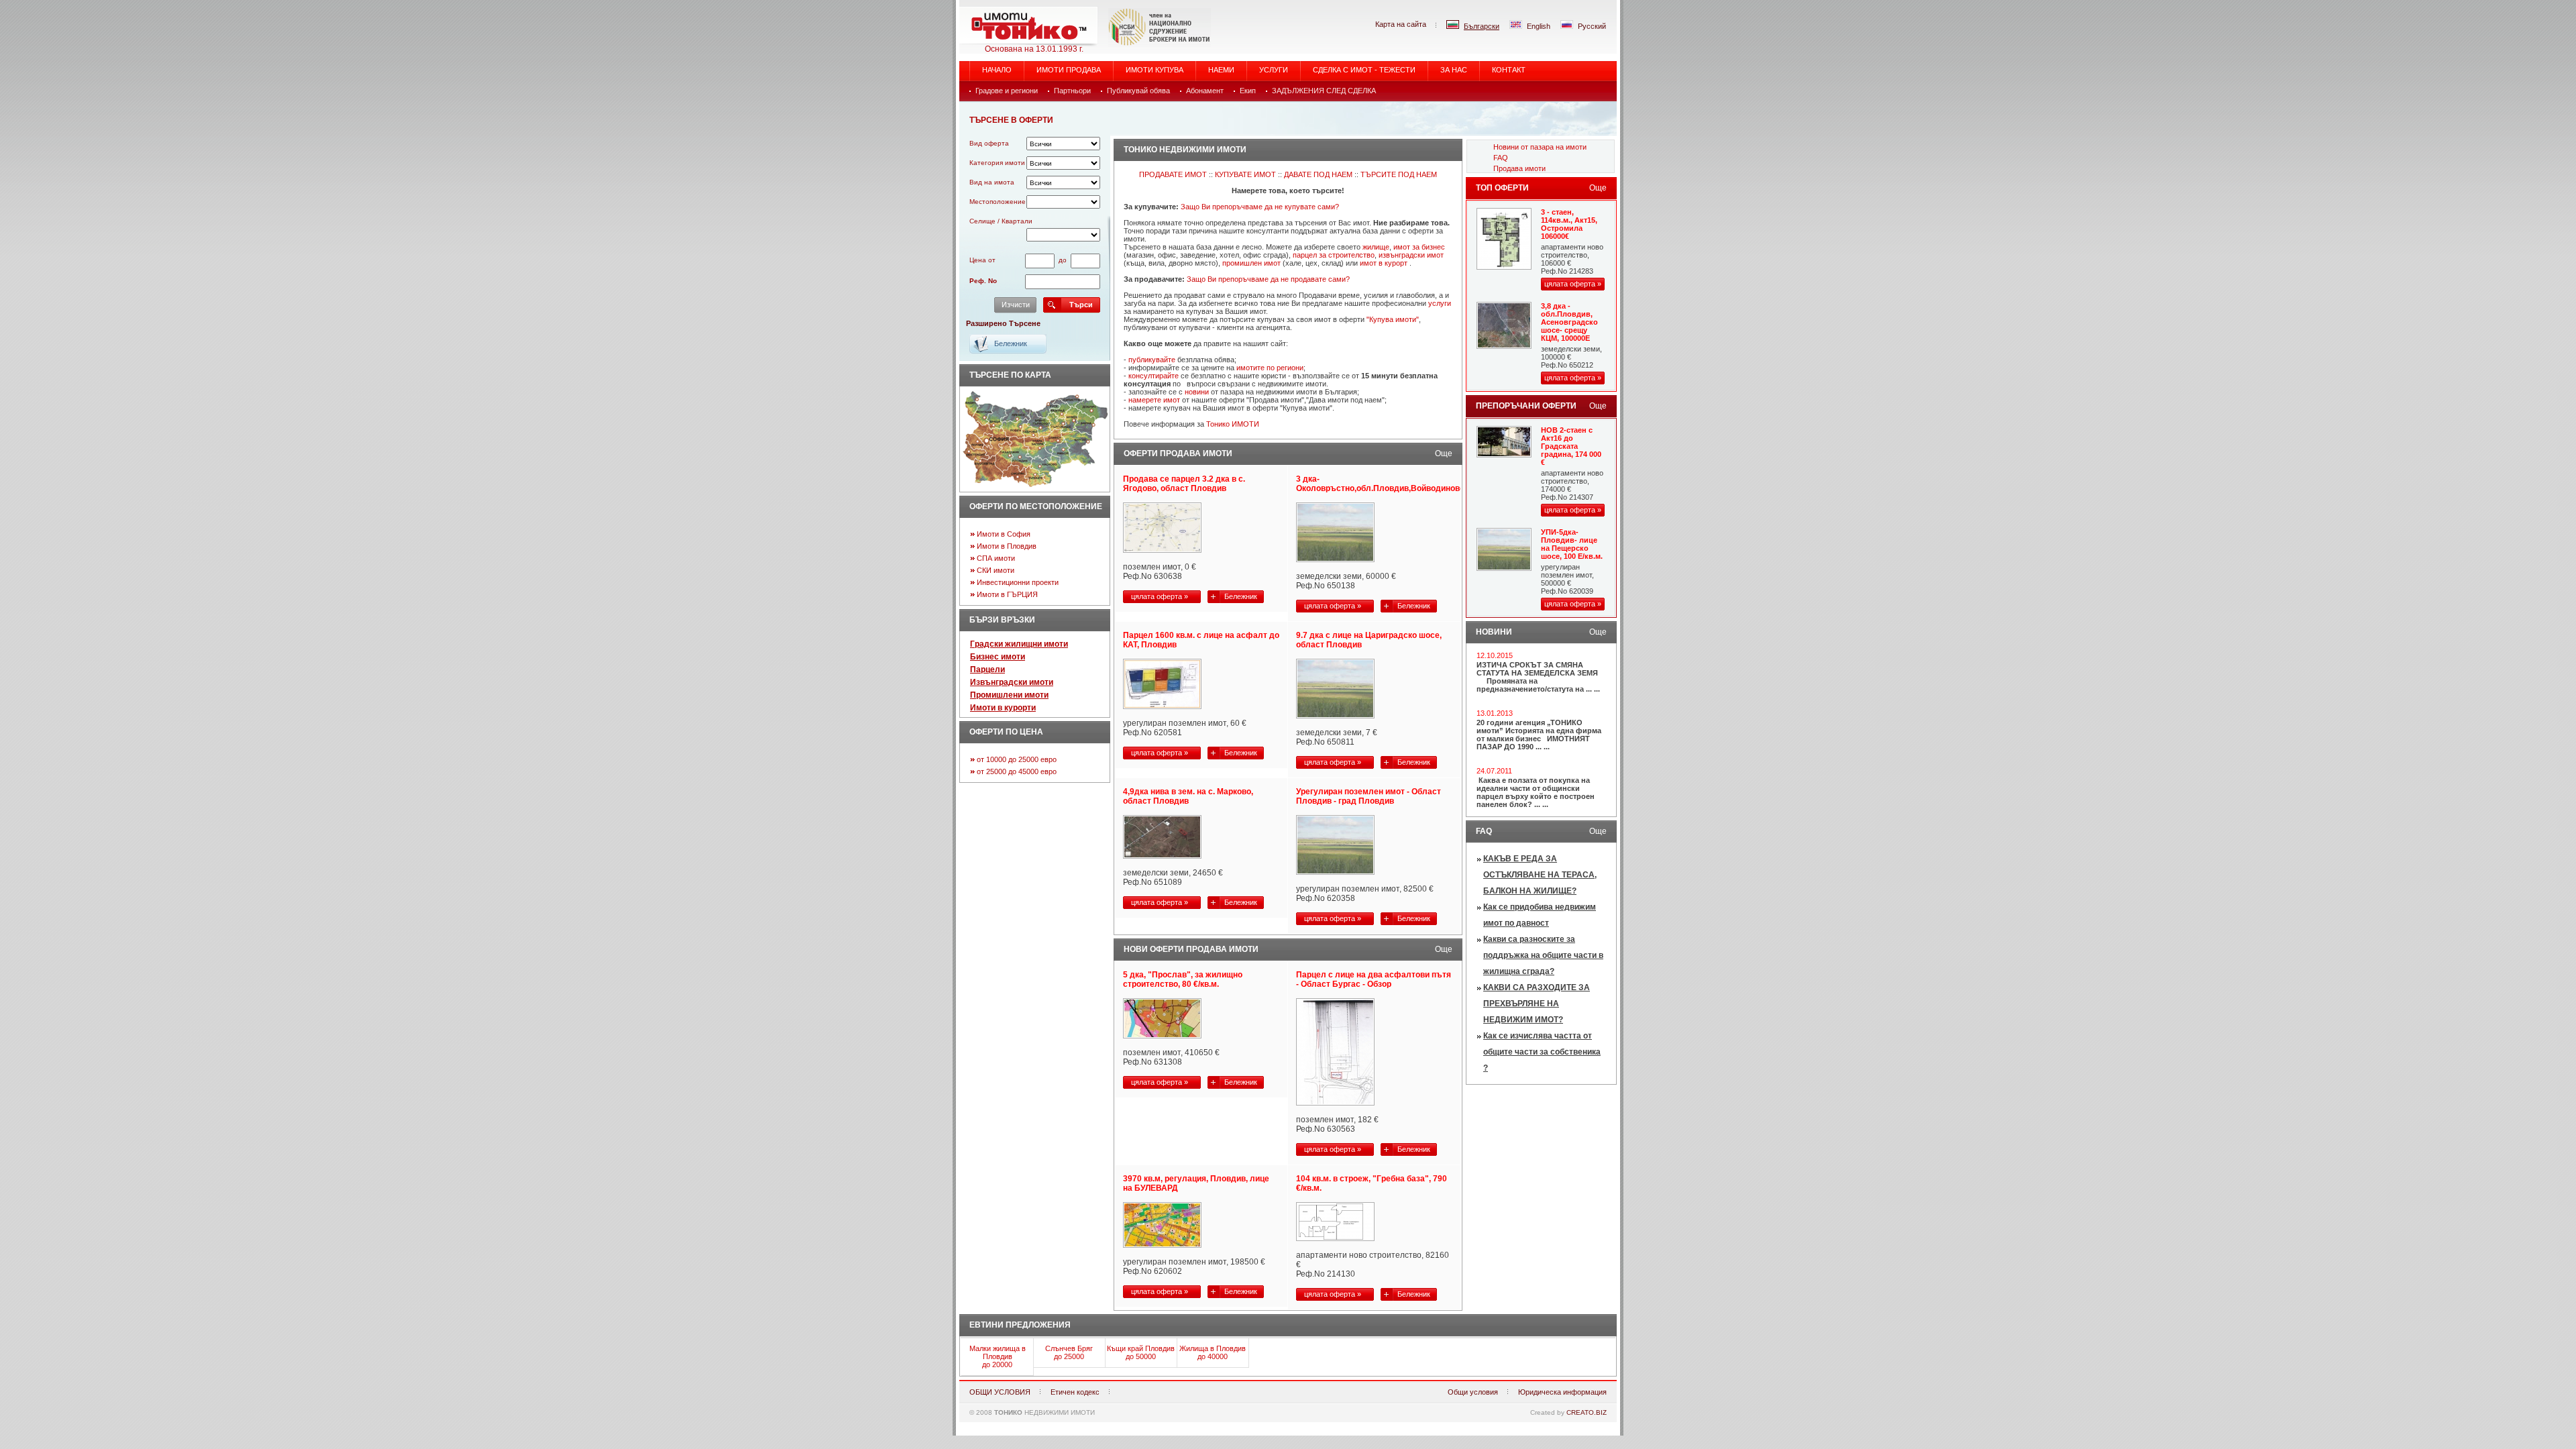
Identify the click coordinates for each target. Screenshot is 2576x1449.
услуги (1440, 303)
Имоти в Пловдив (1007, 546)
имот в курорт (1384, 263)
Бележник (1241, 596)
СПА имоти (996, 558)
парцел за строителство (1334, 255)
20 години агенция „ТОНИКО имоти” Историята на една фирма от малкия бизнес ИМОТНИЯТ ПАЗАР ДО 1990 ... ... (1539, 735)
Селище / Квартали (1001, 221)
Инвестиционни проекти (1018, 582)
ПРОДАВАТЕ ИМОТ (1173, 174)
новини (1197, 392)
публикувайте (1152, 360)
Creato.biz (1587, 1412)
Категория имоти (997, 163)
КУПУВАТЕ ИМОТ (1245, 174)
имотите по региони (1270, 368)
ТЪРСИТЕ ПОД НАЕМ (1399, 174)
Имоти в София (1004, 534)
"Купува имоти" (1393, 319)
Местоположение (998, 202)
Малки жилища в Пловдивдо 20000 (998, 1356)
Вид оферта (989, 143)
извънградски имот (1411, 255)
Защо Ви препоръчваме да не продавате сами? (1268, 279)
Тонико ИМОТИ (1233, 424)
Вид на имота (992, 182)
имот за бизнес (1419, 247)
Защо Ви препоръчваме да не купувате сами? (1260, 207)
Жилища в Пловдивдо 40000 (1213, 1352)
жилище (1376, 247)
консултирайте (1153, 376)
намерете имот (1154, 400)
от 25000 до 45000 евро (1017, 771)
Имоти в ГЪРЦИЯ (1007, 594)
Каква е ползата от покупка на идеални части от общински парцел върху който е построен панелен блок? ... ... (1536, 792)
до (1063, 260)
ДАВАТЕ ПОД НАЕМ (1318, 174)
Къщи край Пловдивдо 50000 (1141, 1352)
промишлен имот (1251, 263)
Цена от (982, 260)
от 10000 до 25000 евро (1017, 759)
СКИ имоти (996, 570)
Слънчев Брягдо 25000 (1069, 1352)
